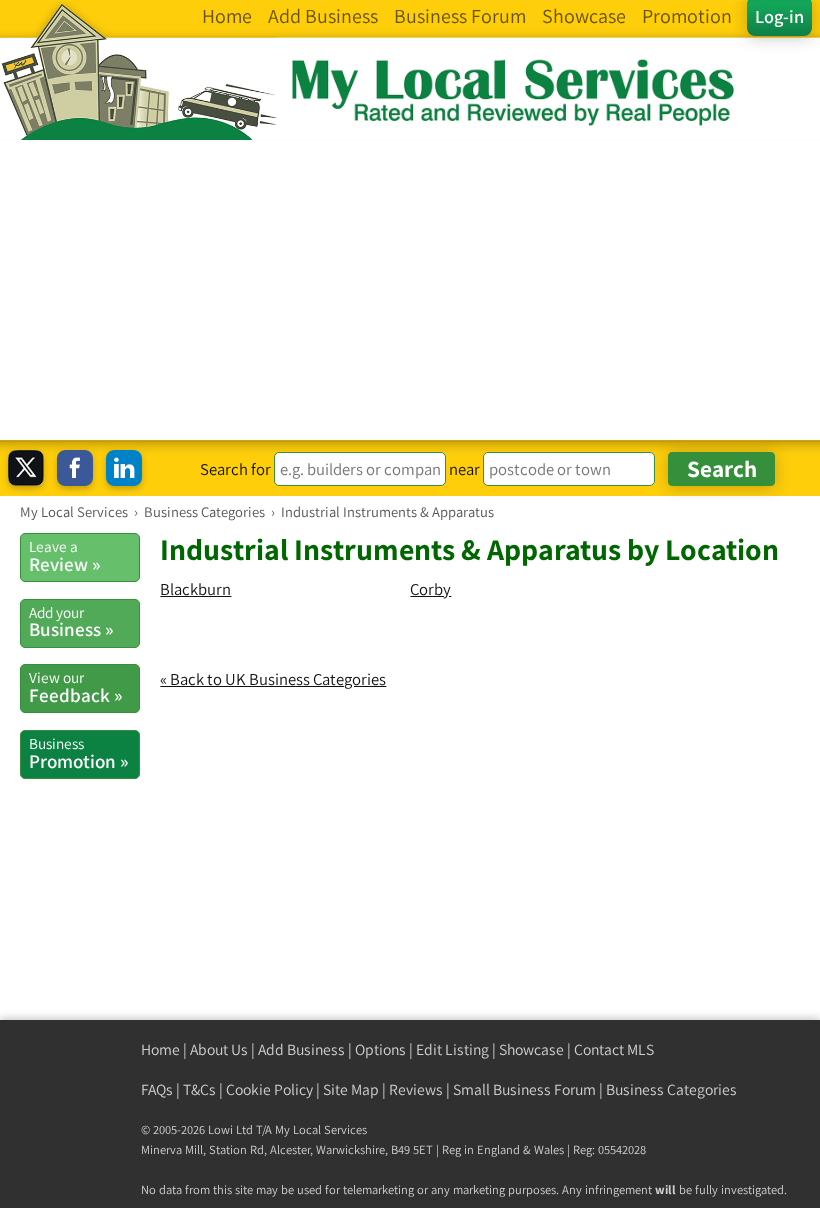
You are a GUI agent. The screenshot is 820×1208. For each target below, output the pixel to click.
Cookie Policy (269, 1089)
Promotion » (78, 753)
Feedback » (75, 687)
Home (160, 1049)
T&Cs (199, 1089)
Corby (430, 589)
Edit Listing (452, 1049)
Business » (71, 622)
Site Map (351, 1089)
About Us (219, 1049)
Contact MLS (614, 1049)
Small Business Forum (524, 1089)
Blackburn (195, 589)
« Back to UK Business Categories (273, 679)
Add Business (301, 1049)
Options (380, 1049)
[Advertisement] (410, 290)
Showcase (531, 1049)
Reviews (416, 1089)
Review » (64, 556)
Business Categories (671, 1089)
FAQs (157, 1089)
